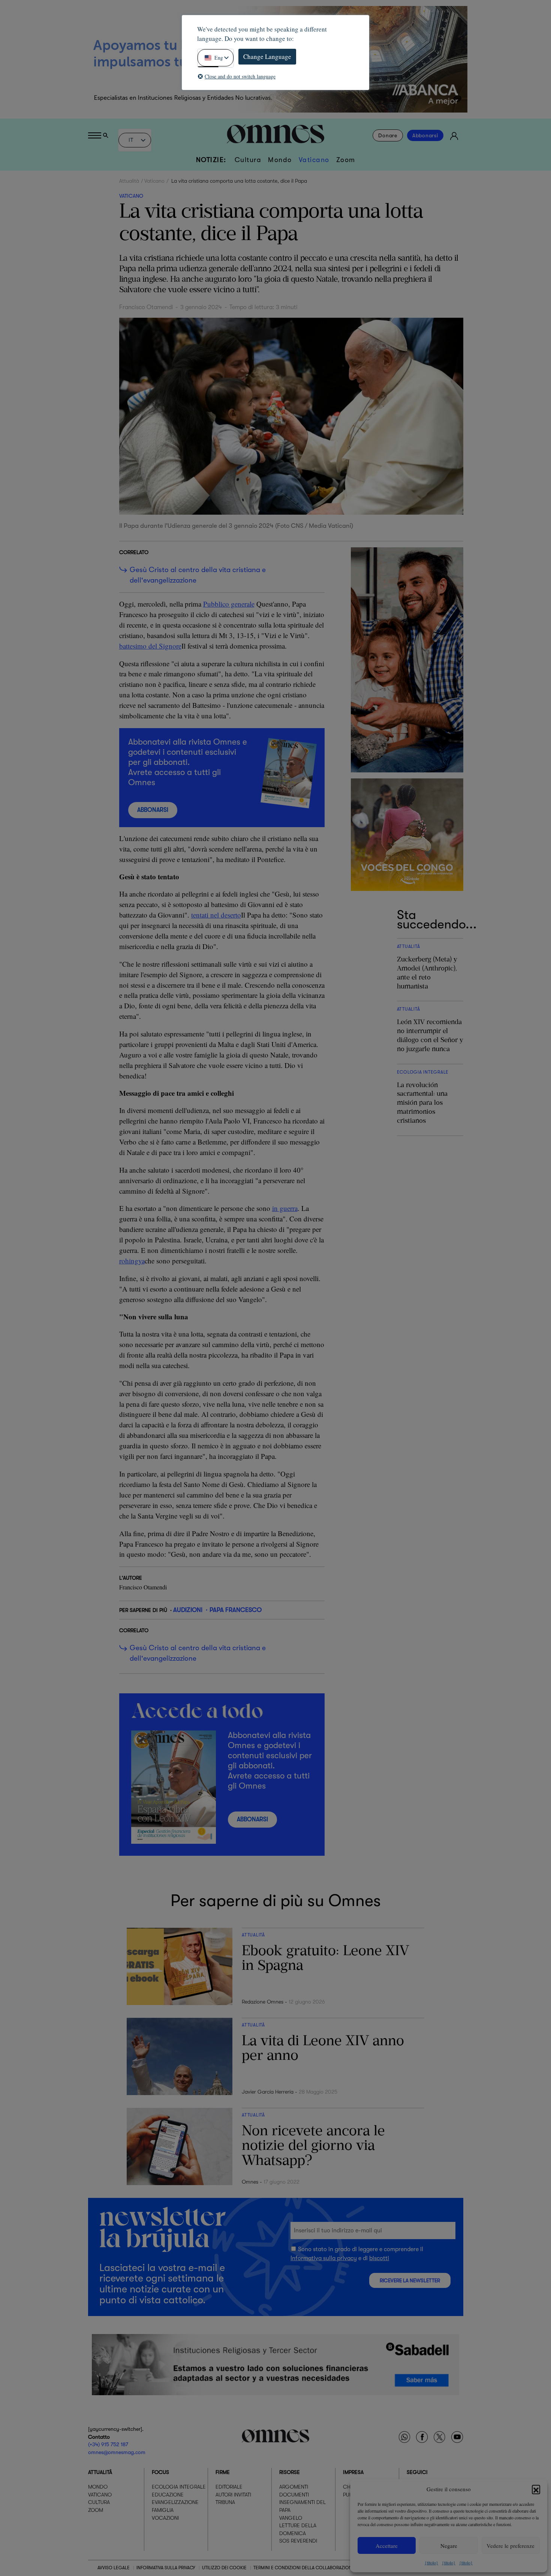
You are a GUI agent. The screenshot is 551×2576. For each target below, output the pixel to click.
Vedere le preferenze (511, 2546)
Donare (388, 135)
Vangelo (291, 2518)
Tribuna (225, 2502)
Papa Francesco (236, 1610)
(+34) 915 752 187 (108, 2445)
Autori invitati (233, 2495)
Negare (449, 2546)
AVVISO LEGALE (114, 2568)
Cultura (248, 160)
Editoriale (229, 2487)
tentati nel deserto (216, 915)
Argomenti (294, 2487)
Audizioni (188, 1610)
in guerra (285, 1208)
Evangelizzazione (175, 2502)
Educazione (168, 2495)
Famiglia (163, 2510)
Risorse (290, 2472)
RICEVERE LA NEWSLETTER (410, 2281)
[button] (536, 2489)
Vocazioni (165, 2518)
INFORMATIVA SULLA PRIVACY (166, 2568)
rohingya (132, 1261)
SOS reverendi (298, 2541)
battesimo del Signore (150, 646)
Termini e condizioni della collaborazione (304, 2568)
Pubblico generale (229, 604)
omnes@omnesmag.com (117, 2452)
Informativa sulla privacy (324, 2258)
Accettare (387, 2546)
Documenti (294, 2495)
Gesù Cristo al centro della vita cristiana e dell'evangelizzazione (198, 575)
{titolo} (431, 2562)
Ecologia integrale (179, 2487)
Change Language (267, 56)
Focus (160, 2472)
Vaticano (314, 160)
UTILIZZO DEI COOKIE (224, 2568)
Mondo (280, 160)
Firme (223, 2472)
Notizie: (211, 160)
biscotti (379, 2258)
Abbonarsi (425, 135)
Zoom (346, 160)
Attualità (129, 181)
